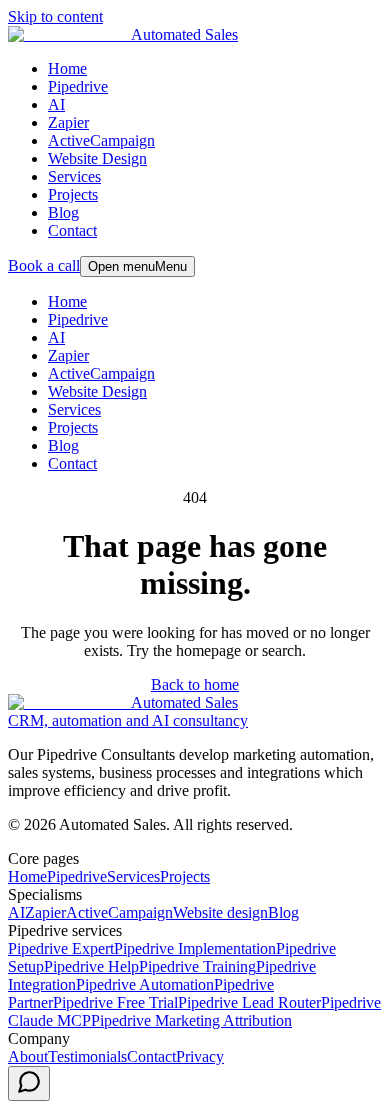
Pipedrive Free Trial (115, 1002)
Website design (220, 912)
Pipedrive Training (197, 966)
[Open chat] (29, 1083)
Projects (73, 194)
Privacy (200, 1056)
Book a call (44, 265)
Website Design (97, 158)
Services (74, 176)
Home (67, 68)
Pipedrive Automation (145, 984)
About (28, 1056)
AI (56, 104)
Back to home (195, 684)
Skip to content (55, 16)
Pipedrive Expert (61, 948)
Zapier (68, 122)
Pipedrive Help (91, 966)
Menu (137, 266)
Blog (63, 212)
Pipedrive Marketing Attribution (191, 1020)
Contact (72, 230)
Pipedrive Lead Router (249, 1002)
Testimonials (87, 1056)
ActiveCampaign (101, 140)
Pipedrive (78, 86)
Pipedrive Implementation (195, 948)
